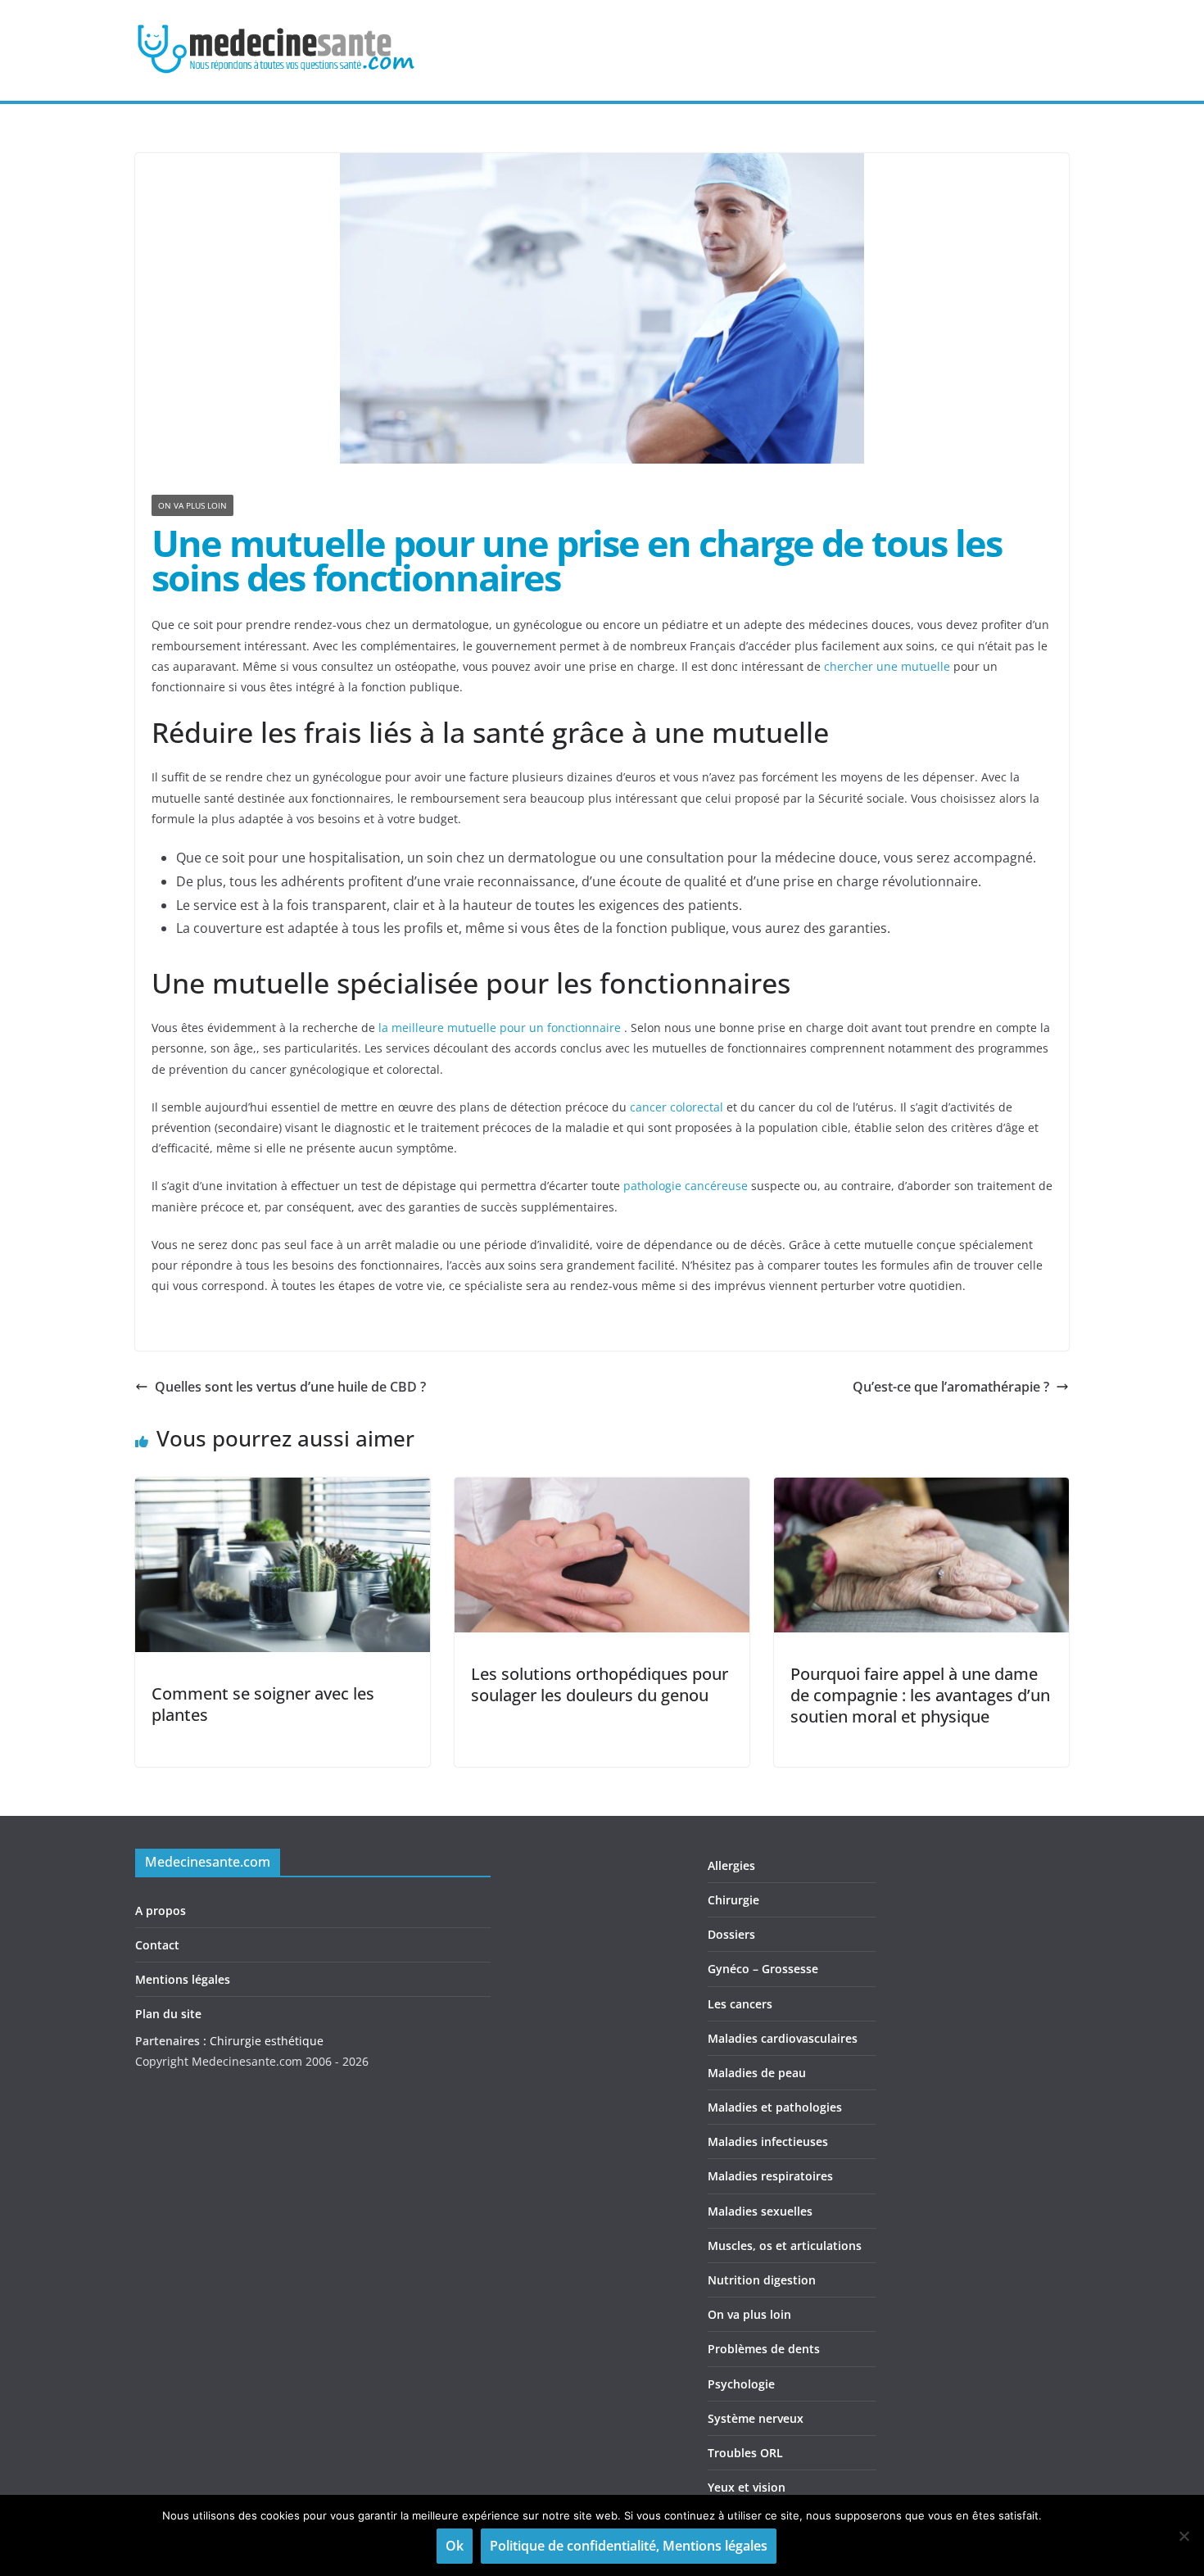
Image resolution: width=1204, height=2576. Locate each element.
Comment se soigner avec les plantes (263, 1704)
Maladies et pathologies (775, 2107)
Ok (455, 2546)
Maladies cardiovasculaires (783, 2038)
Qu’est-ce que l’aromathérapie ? (951, 1387)
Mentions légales (183, 1979)
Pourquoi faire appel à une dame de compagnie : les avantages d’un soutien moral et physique (920, 1695)
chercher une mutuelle (887, 666)
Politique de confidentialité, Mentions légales (629, 2546)
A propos (161, 1910)
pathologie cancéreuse (686, 1186)
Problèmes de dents (764, 2349)
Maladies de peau (757, 2073)
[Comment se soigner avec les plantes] (283, 1489)
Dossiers (731, 1934)
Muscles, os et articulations (785, 2246)
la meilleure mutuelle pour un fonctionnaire (500, 1028)
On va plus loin (192, 505)
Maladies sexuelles (760, 2211)
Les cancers (740, 2004)
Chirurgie (733, 1900)
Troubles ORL (745, 2453)
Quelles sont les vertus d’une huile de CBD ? (290, 1387)
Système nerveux (756, 2418)
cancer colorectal (677, 1107)
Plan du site (168, 2014)
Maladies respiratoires (770, 2176)
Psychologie (741, 2384)
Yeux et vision (747, 2487)
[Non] (1184, 2536)
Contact (157, 1945)
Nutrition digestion (762, 2280)
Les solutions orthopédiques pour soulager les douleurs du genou (600, 1684)
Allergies (731, 1865)
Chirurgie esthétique (267, 2041)
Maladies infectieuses (768, 2141)
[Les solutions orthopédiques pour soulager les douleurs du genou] (602, 1489)
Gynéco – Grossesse (763, 1969)
